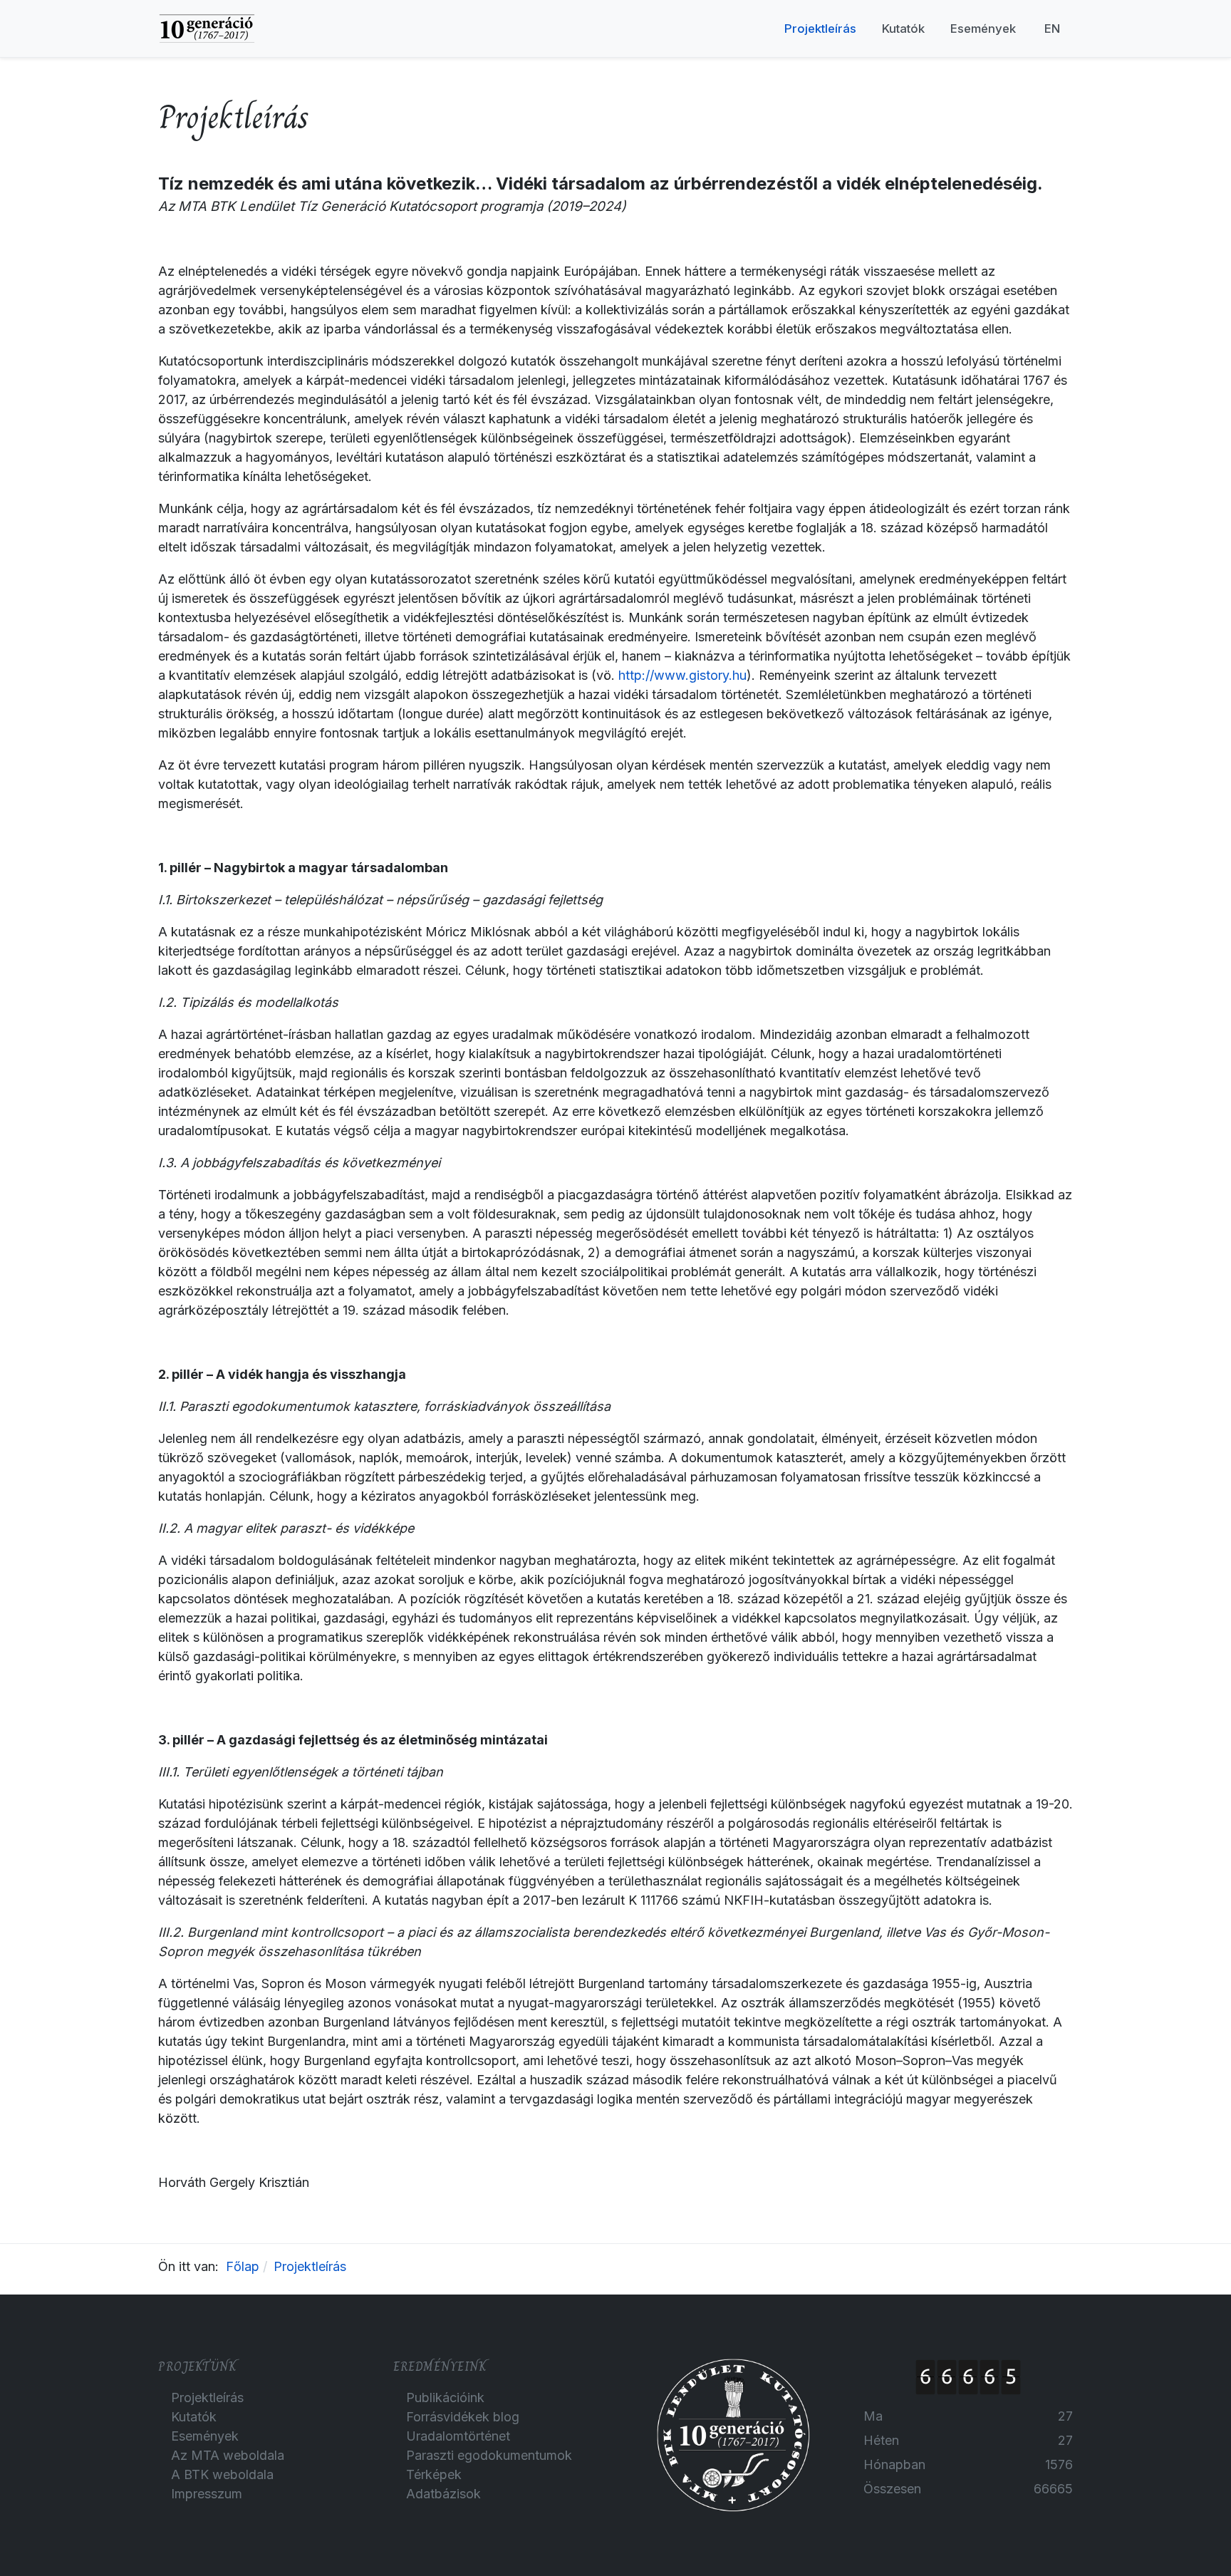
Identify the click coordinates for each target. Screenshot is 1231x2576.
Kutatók (194, 2417)
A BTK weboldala (222, 2474)
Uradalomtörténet (458, 2436)
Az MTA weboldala (228, 2455)
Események (205, 2436)
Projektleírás (207, 2397)
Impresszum (207, 2494)
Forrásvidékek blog (463, 2417)
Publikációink (445, 2397)
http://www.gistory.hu (682, 675)
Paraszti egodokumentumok (489, 2455)
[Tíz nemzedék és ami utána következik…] (207, 27)
